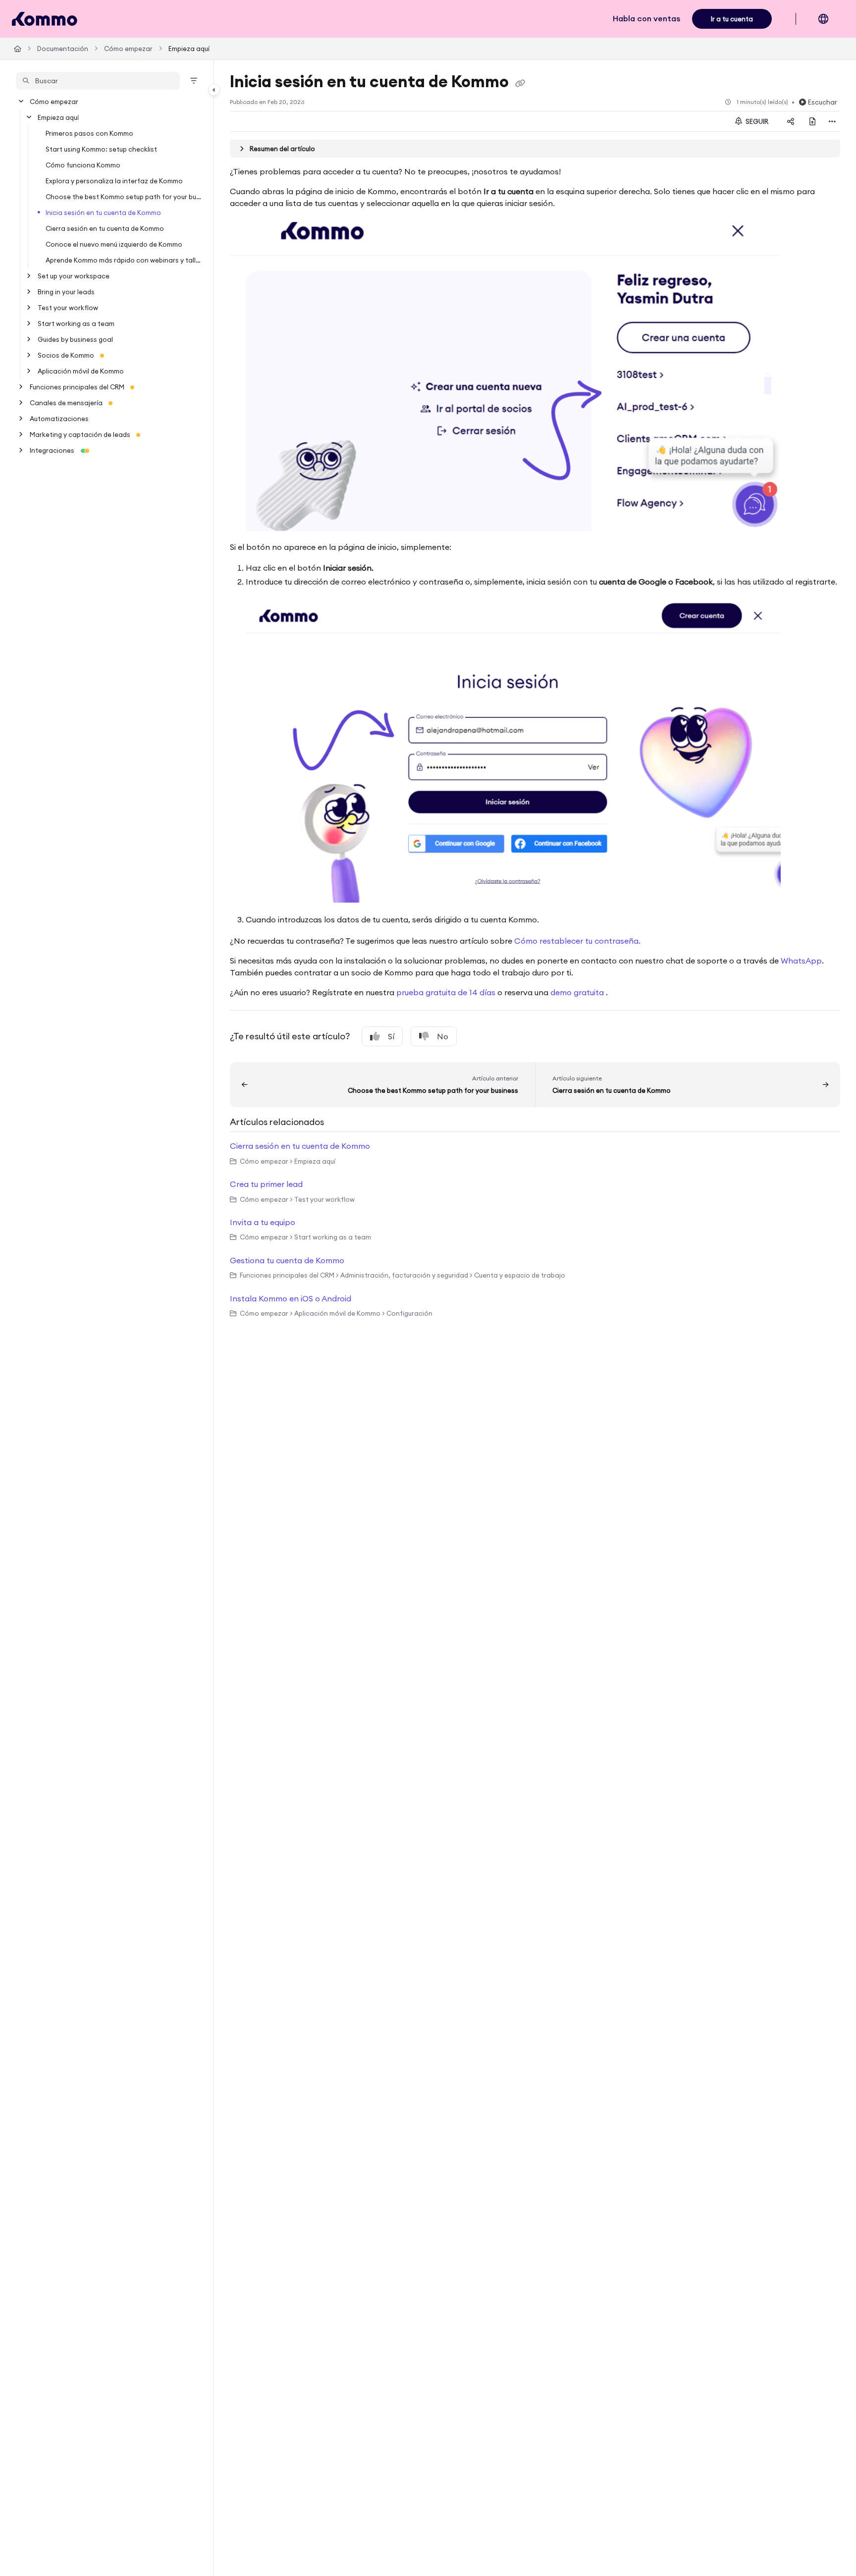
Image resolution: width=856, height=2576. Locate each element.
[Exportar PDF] (812, 121)
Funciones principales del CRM (77, 387)
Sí (391, 1036)
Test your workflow (68, 308)
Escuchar (823, 102)
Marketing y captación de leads (80, 434)
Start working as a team (76, 323)
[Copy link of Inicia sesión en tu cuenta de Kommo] (520, 83)
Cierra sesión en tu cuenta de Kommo (105, 228)
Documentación (63, 49)
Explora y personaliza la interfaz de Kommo (114, 181)
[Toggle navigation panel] (214, 90)
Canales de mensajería (66, 403)
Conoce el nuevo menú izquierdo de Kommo (114, 244)
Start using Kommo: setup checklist (101, 149)
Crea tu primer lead (266, 1184)
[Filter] (194, 81)
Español (830, 24)
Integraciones (52, 450)
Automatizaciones (59, 419)
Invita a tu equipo (263, 1222)
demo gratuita (578, 992)
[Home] (45, 19)
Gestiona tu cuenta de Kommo (287, 1260)
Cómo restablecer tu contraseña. (577, 941)
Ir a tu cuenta (732, 19)
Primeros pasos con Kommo (89, 133)
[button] (98, 81)
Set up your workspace (74, 276)
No (443, 1036)
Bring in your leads (66, 292)
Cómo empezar (128, 49)
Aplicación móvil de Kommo (81, 371)
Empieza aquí (189, 49)
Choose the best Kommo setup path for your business (125, 197)
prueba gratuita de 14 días (446, 992)
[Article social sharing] (791, 121)
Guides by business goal (75, 339)
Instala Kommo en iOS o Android (291, 1298)
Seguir (756, 121)
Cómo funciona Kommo (83, 165)
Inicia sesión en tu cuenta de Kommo (103, 213)
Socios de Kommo (66, 355)
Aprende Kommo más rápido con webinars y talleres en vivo (125, 260)
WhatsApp (801, 961)
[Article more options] (832, 121)
